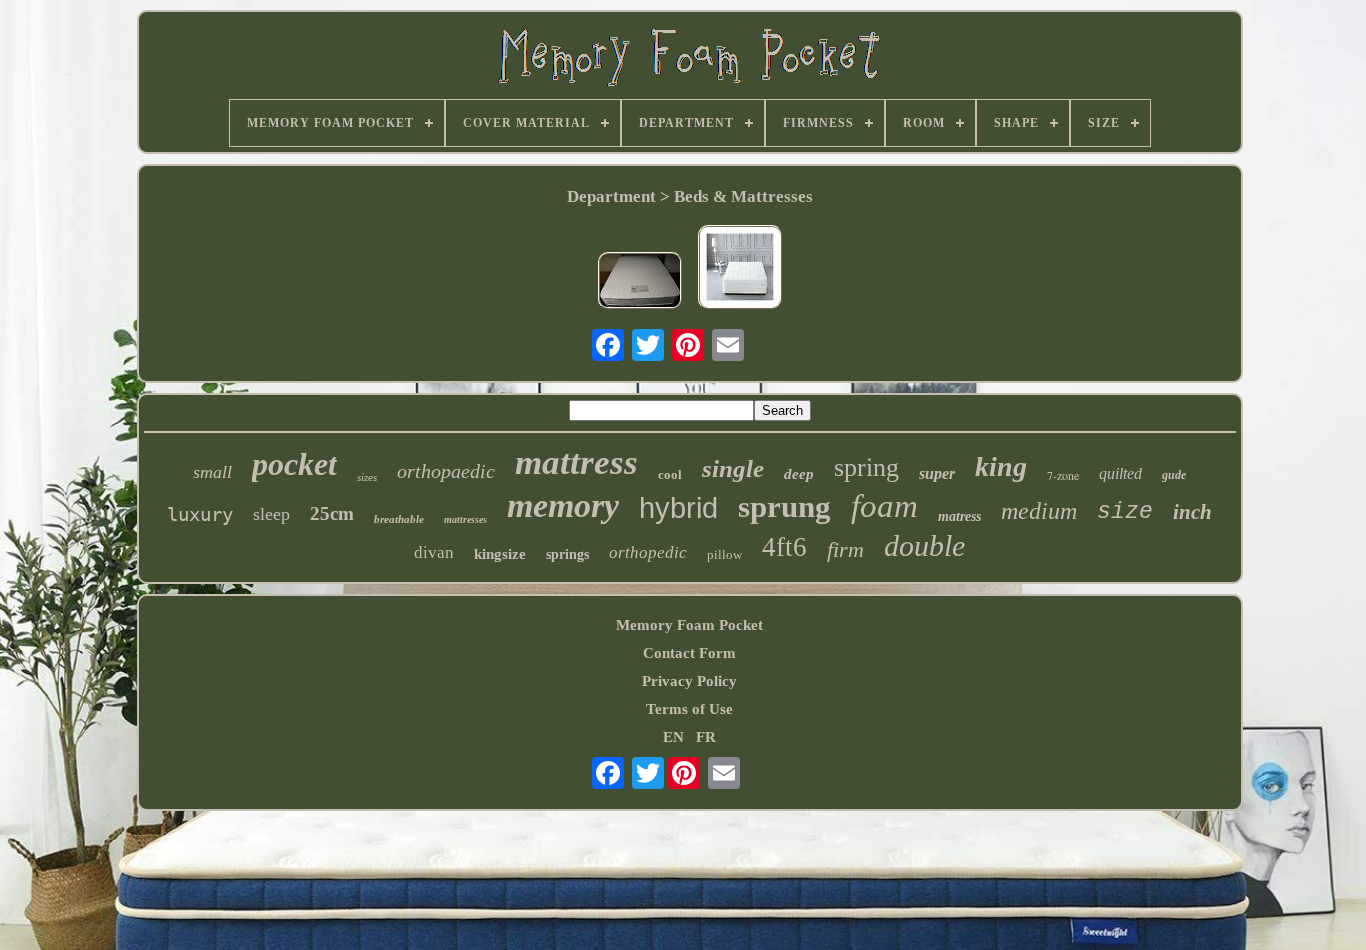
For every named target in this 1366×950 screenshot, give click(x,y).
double (924, 545)
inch (1192, 512)
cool (670, 474)
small (212, 472)
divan (434, 552)
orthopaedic (446, 471)
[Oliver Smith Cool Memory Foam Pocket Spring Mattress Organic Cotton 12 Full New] (740, 269)
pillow (724, 554)
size (1125, 512)
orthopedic (648, 552)
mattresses (465, 519)
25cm (332, 513)
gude (1174, 475)
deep (799, 474)
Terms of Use (689, 709)
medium (1039, 511)
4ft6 (784, 547)
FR (706, 737)
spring (866, 467)
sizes (367, 477)
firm (845, 549)
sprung (784, 506)
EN (673, 737)
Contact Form (689, 653)
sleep (271, 514)
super (937, 473)
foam (884, 506)
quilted (1120, 473)
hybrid (678, 508)
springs (567, 554)
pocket (294, 464)
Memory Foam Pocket (689, 625)
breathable (399, 519)
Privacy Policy (689, 681)
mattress (576, 462)
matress (959, 516)
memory (563, 505)
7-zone (1063, 475)
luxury (200, 514)
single (733, 468)
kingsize (500, 554)
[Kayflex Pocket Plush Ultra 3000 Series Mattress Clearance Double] (640, 282)
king (1001, 466)
